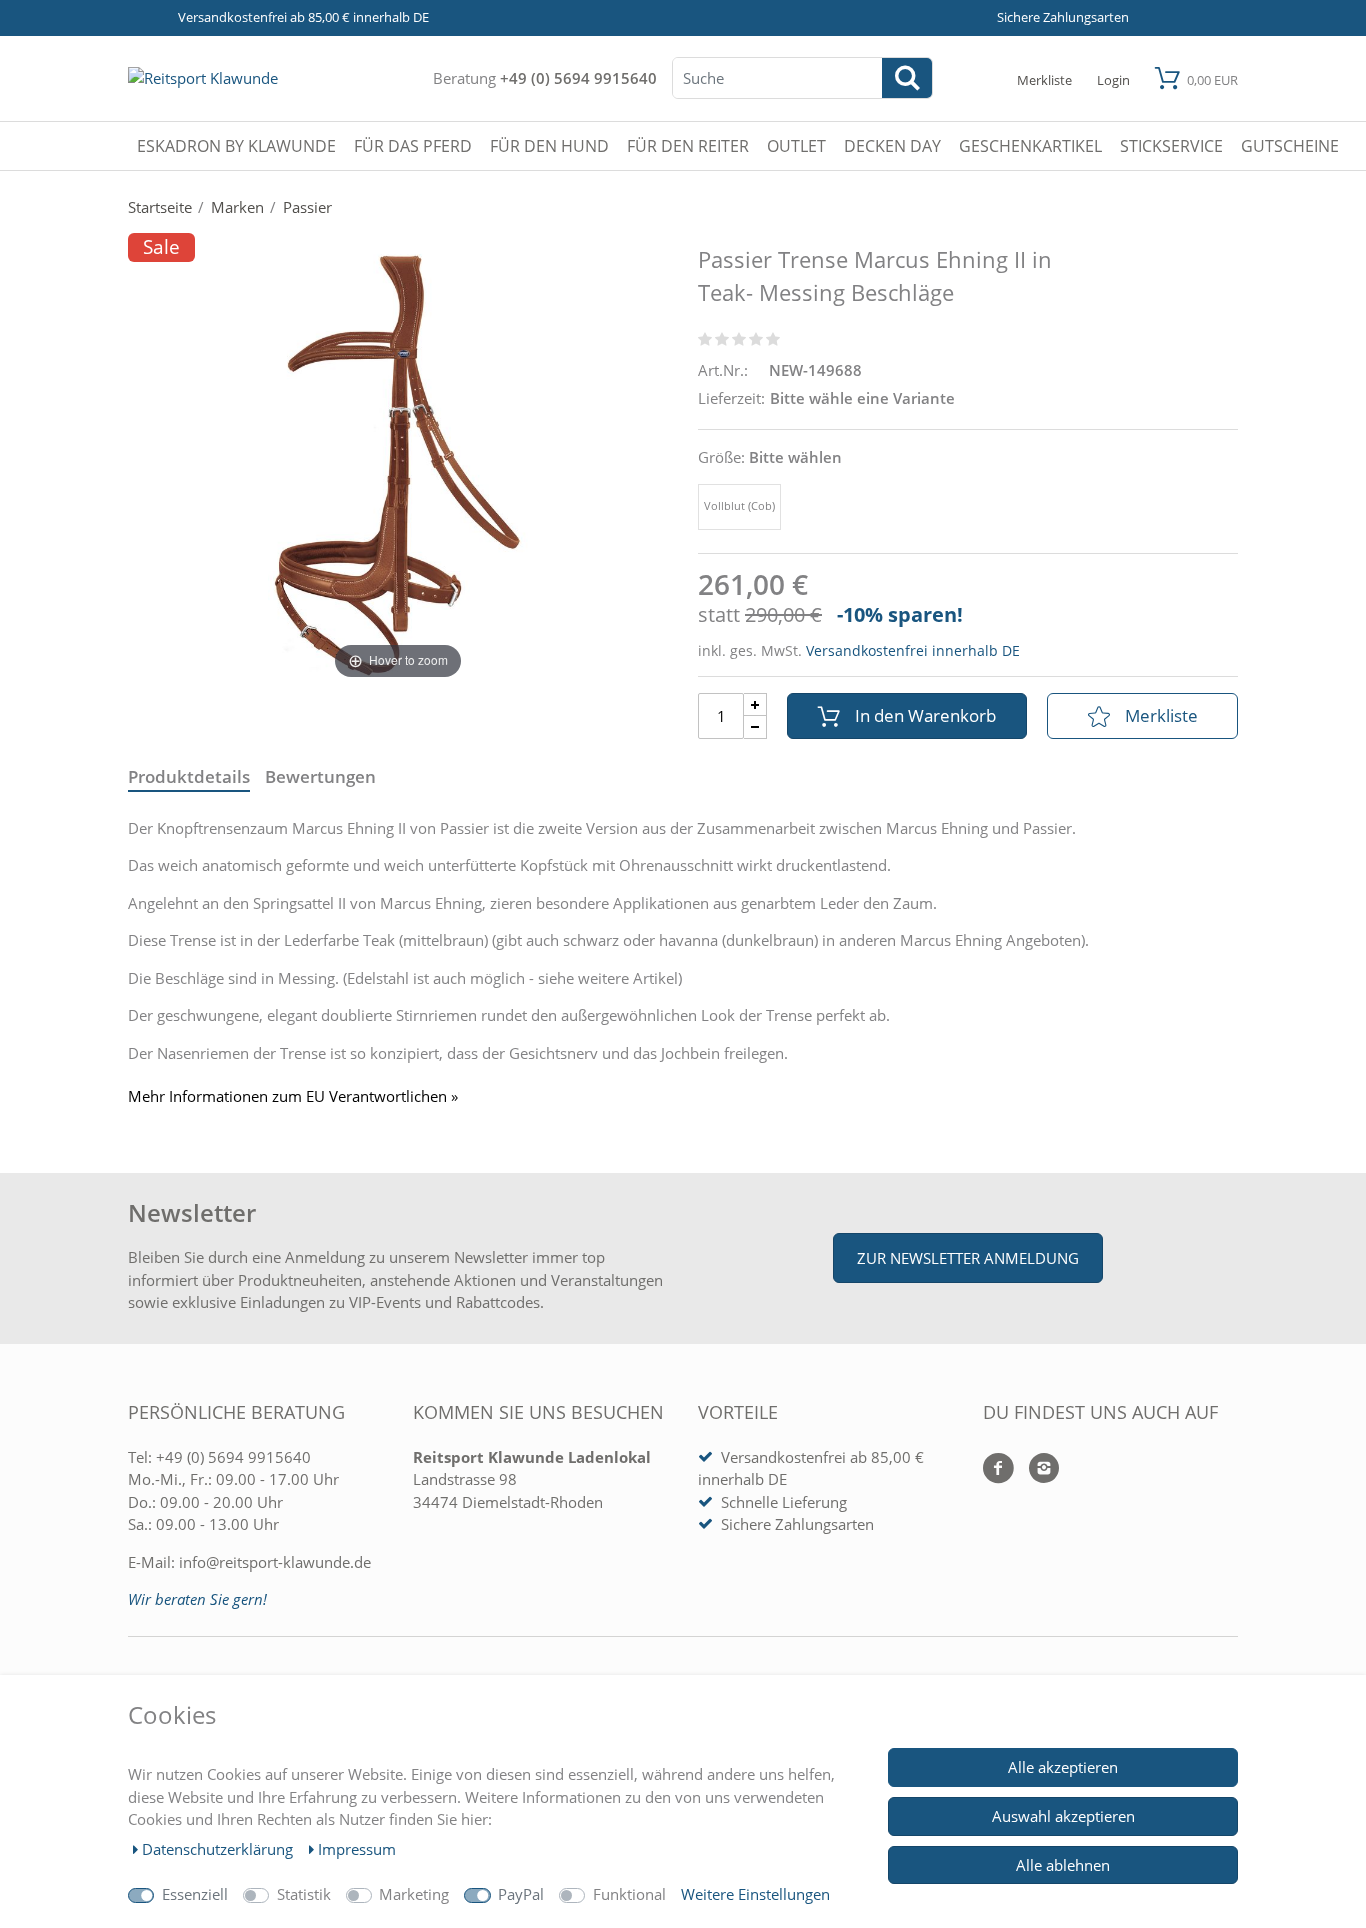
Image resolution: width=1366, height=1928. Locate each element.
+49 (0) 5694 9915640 (578, 78)
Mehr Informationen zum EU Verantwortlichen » (293, 1096)
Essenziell (195, 1894)
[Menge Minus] (755, 727)
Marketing (414, 1894)
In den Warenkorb (925, 715)
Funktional (629, 1894)
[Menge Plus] (755, 704)
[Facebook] (998, 1469)
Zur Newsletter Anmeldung (968, 1258)
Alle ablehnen (1063, 1865)
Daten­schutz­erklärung (219, 1849)
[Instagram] (1036, 1469)
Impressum (357, 1849)
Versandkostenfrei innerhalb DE (913, 650)
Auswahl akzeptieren (1063, 1816)
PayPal (521, 1894)
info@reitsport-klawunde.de (275, 1562)
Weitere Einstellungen (755, 1894)
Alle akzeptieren (1063, 1767)
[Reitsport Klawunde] (203, 78)
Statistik (304, 1894)
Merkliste (1161, 715)
